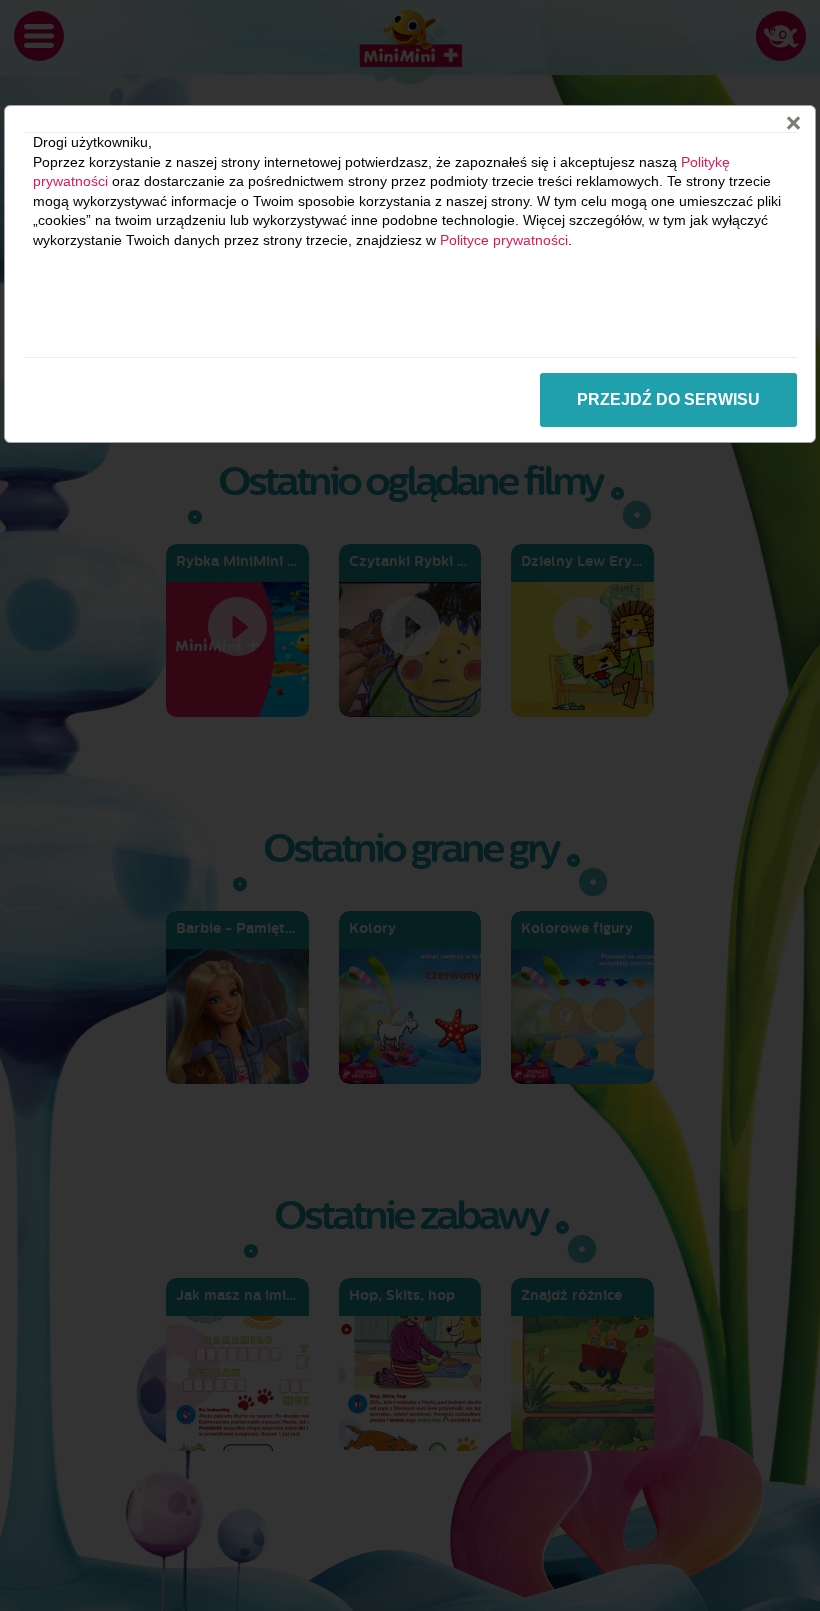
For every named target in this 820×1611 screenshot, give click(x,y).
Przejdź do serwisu (668, 399)
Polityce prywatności (504, 240)
